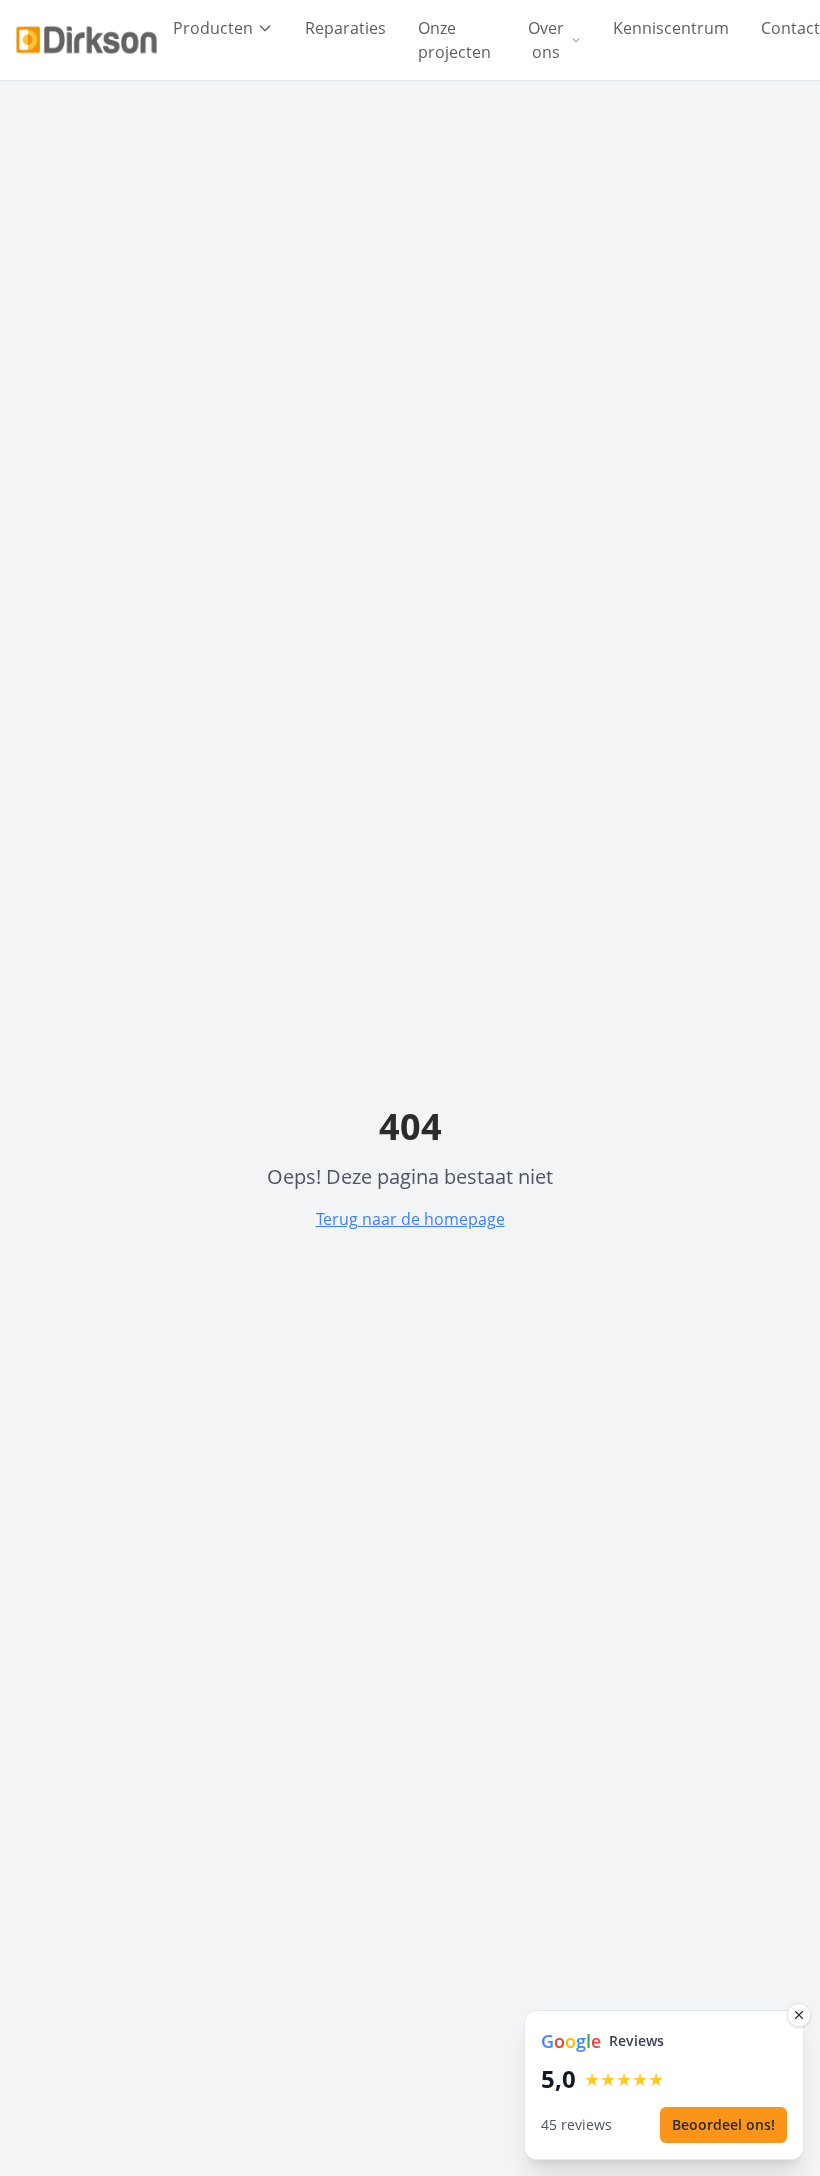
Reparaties (345, 28)
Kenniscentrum (671, 28)
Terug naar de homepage (410, 1219)
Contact (790, 28)
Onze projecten (454, 40)
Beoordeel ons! (723, 2124)
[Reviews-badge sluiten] (799, 2015)
